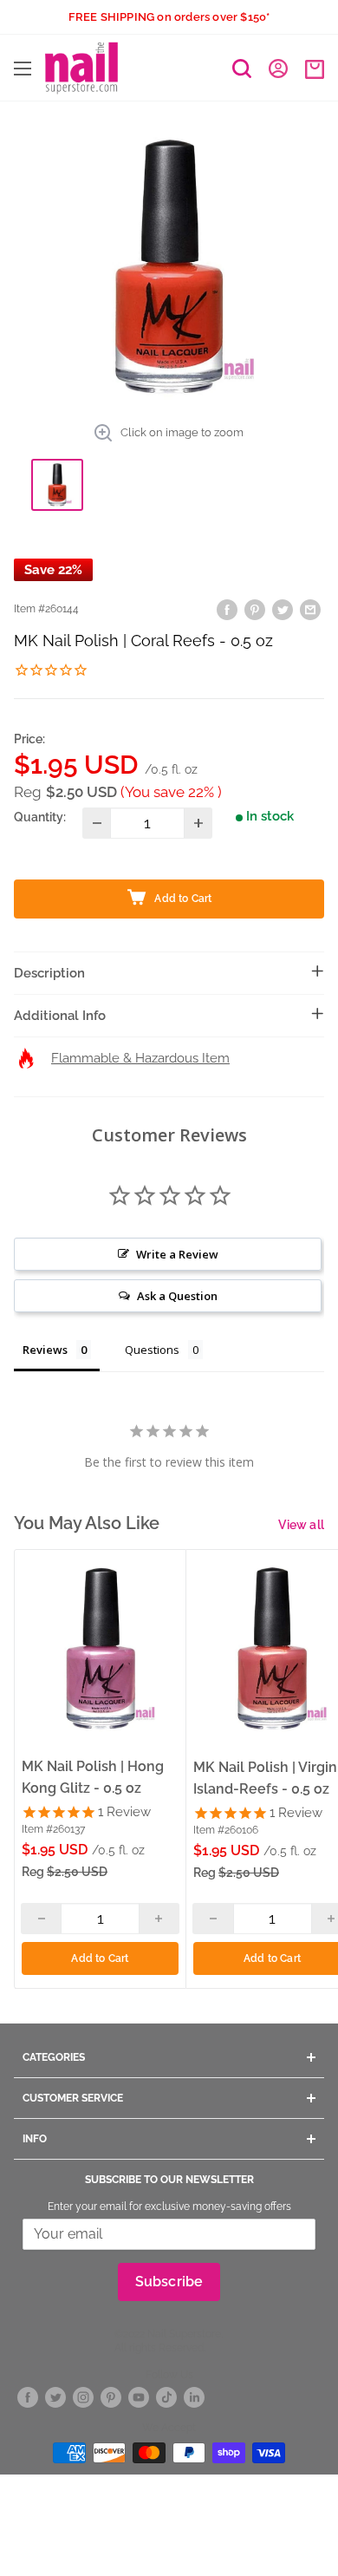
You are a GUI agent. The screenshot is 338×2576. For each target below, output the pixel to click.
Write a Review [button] (177, 1254)
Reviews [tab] (45, 1350)
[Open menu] (23, 69)
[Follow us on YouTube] (139, 2398)
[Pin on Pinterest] (255, 609)
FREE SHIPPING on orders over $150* (169, 17)
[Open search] (242, 69)
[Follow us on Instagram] (83, 2398)
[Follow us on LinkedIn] (194, 2398)
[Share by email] (310, 609)
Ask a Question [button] (177, 1296)
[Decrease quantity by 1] (97, 823)
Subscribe (169, 2282)
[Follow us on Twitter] (55, 2398)
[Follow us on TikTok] (166, 2398)
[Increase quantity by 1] (198, 823)
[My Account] (278, 68)
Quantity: (40, 817)
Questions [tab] (152, 1350)
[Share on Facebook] (227, 609)
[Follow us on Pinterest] (111, 2398)
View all (301, 1525)
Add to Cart (100, 1958)
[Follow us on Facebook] (28, 2398)
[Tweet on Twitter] (283, 609)
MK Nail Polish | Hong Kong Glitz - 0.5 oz (93, 1777)
